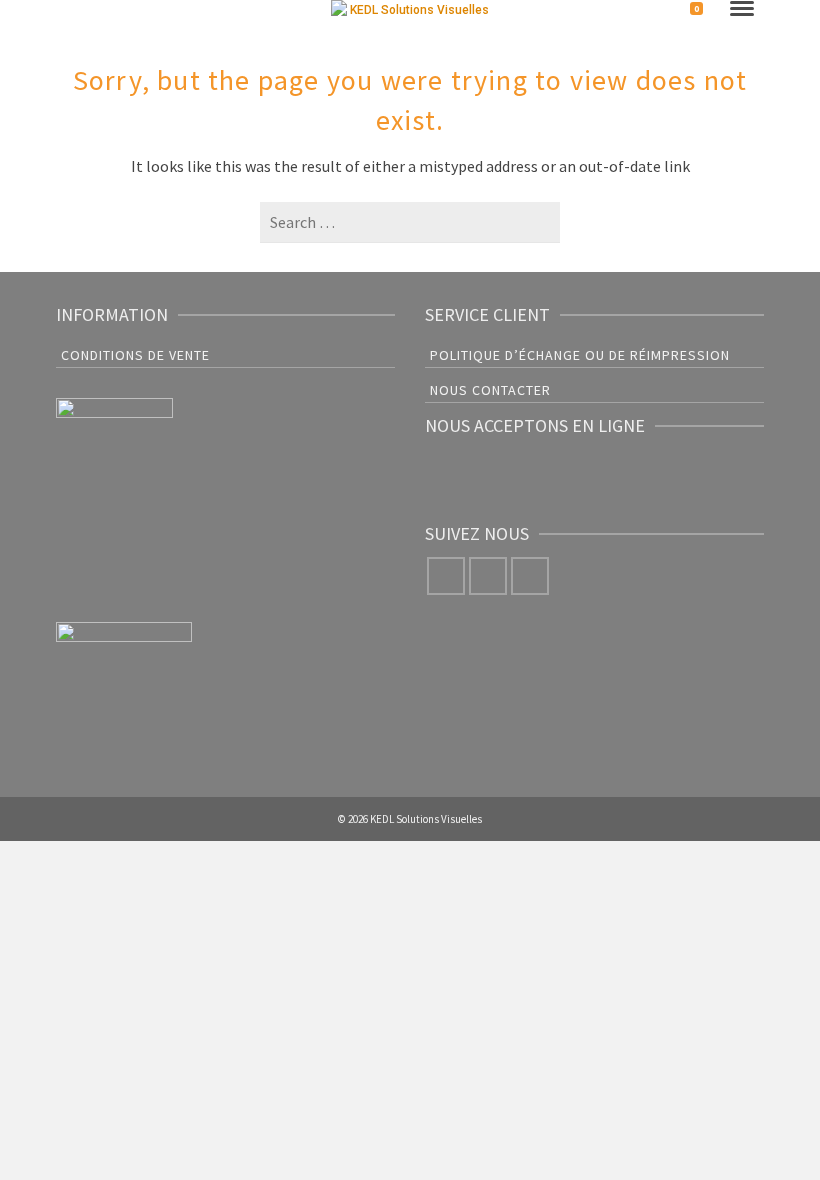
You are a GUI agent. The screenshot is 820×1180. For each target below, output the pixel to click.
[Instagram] (488, 576)
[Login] (656, 12)
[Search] (72, 12)
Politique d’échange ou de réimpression (580, 355)
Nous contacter (490, 390)
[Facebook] (446, 576)
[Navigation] (742, 10)
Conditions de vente (135, 355)
